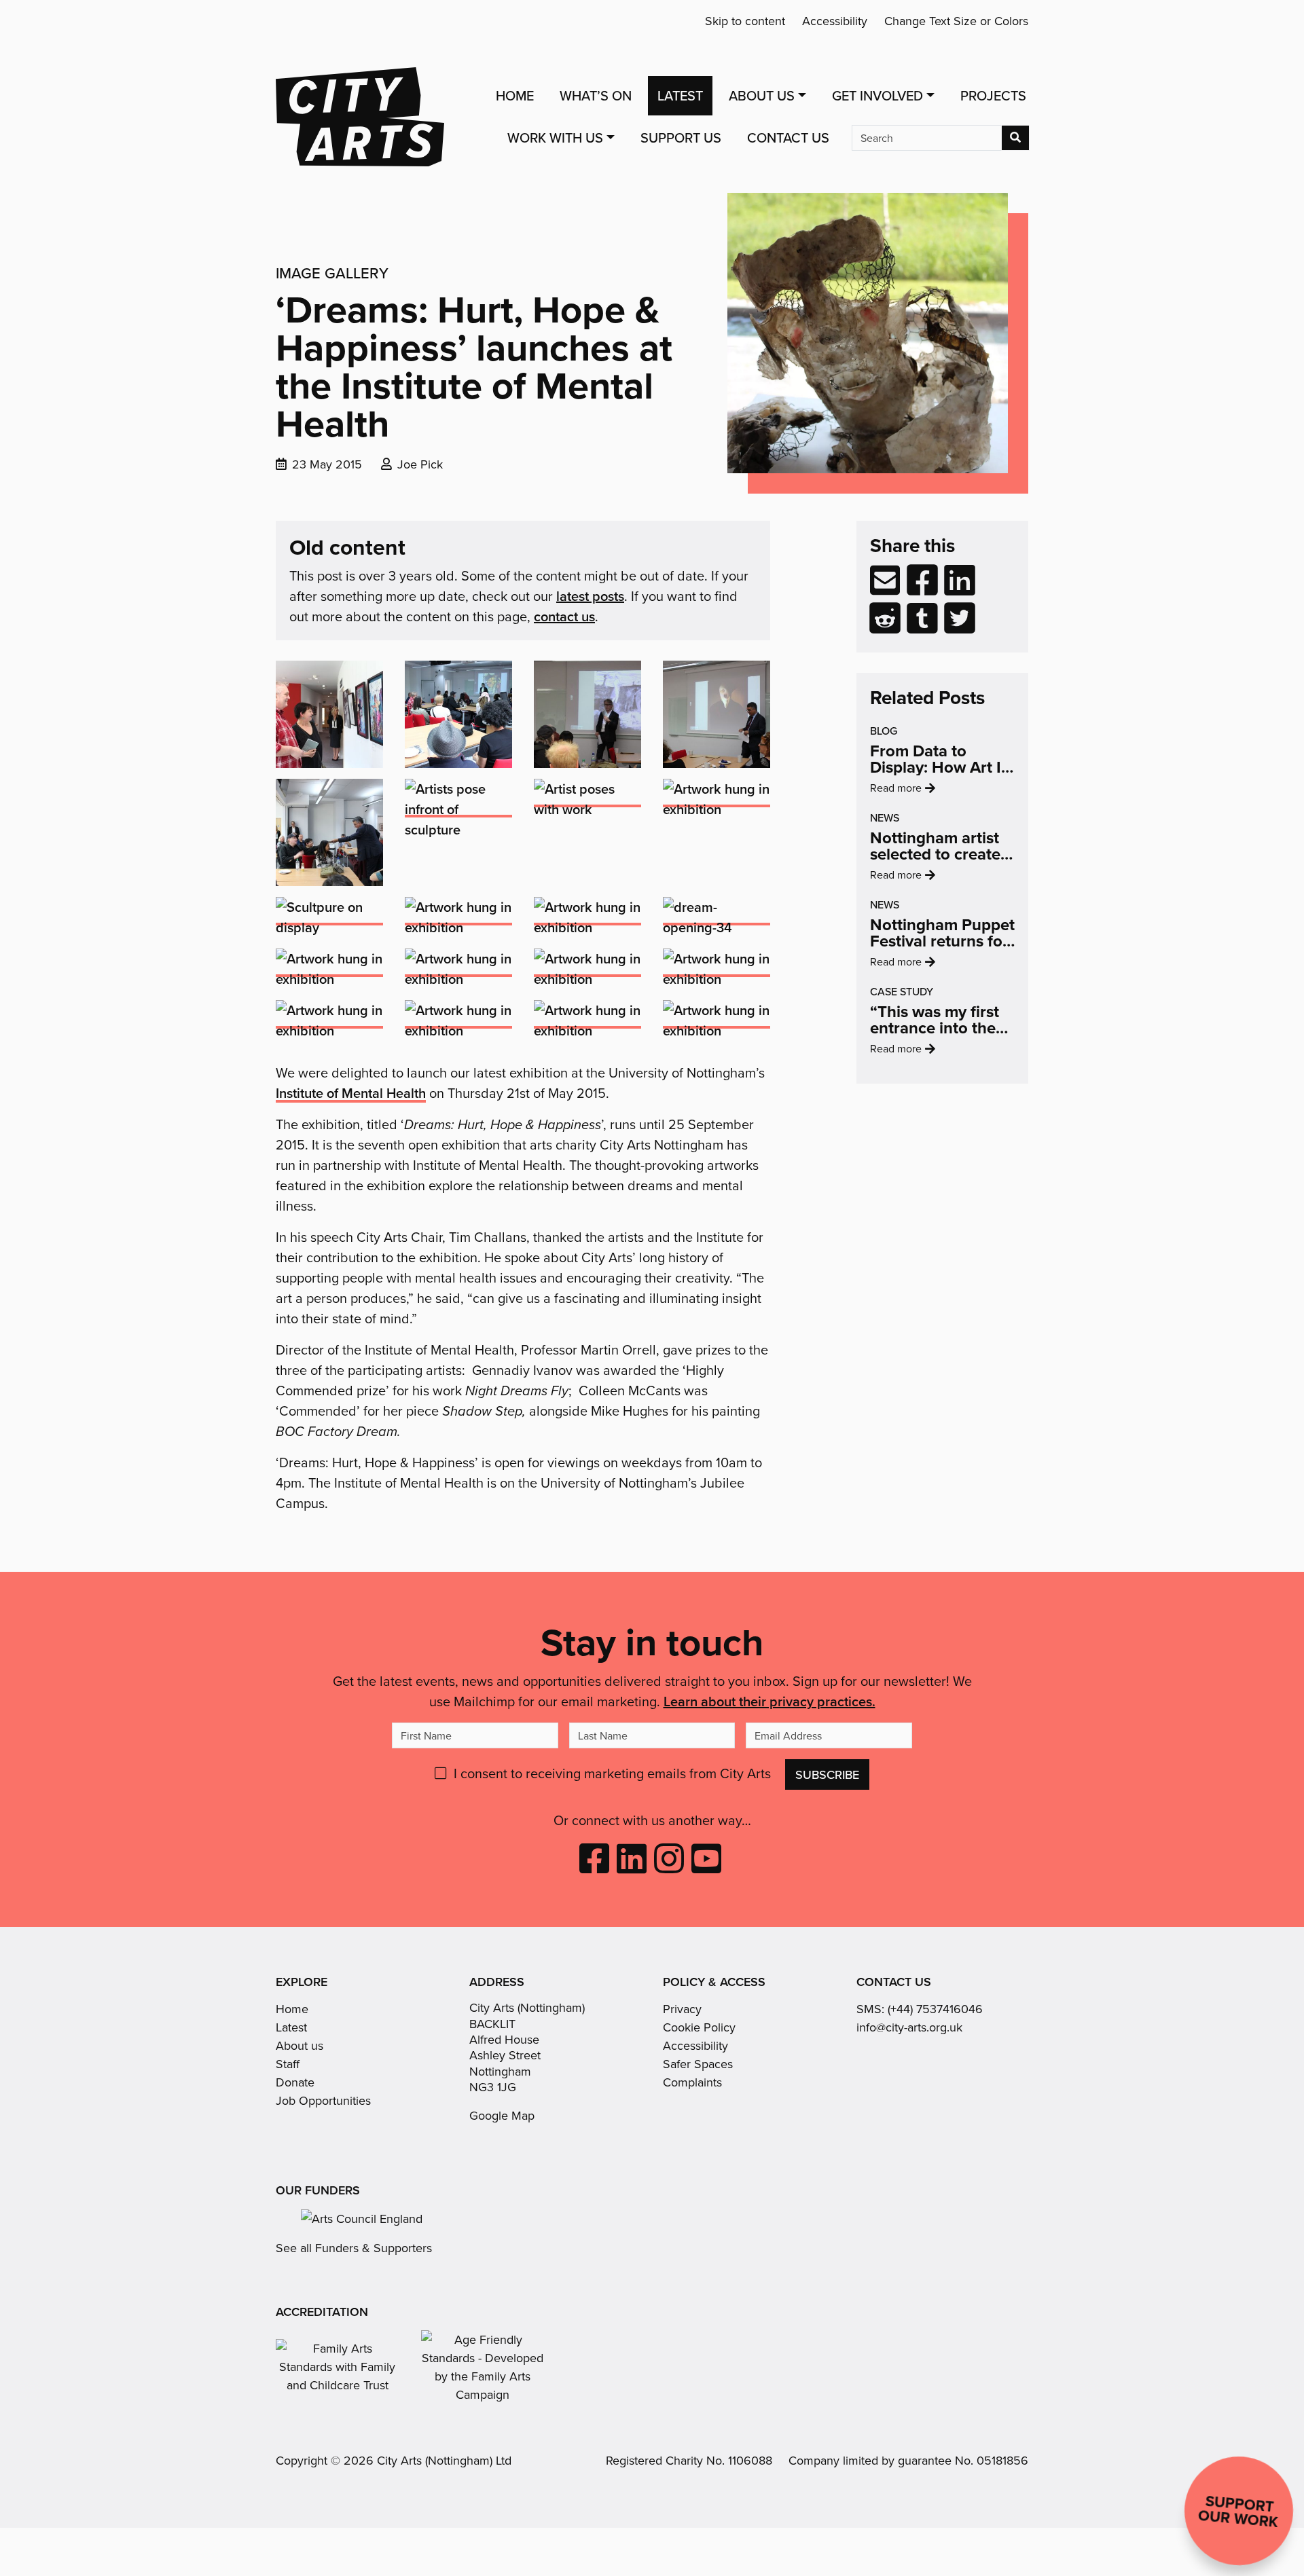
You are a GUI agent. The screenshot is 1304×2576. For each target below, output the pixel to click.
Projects (993, 95)
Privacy (682, 2009)
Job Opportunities (323, 2100)
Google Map (502, 2115)
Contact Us (788, 137)
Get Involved (877, 95)
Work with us (555, 137)
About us (300, 2045)
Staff (288, 2064)
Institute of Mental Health (351, 1093)
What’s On (596, 95)
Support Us (681, 137)
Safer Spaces (698, 2064)
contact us (564, 616)
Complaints (692, 2082)
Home (515, 95)
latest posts (590, 596)
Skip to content (745, 21)
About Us (762, 95)
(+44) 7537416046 (935, 2009)
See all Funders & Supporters (354, 2248)
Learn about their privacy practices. (769, 1701)
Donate (295, 2082)
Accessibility (835, 21)
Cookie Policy (699, 2027)
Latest (680, 95)
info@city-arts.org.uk (909, 2027)
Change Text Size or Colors (956, 21)
